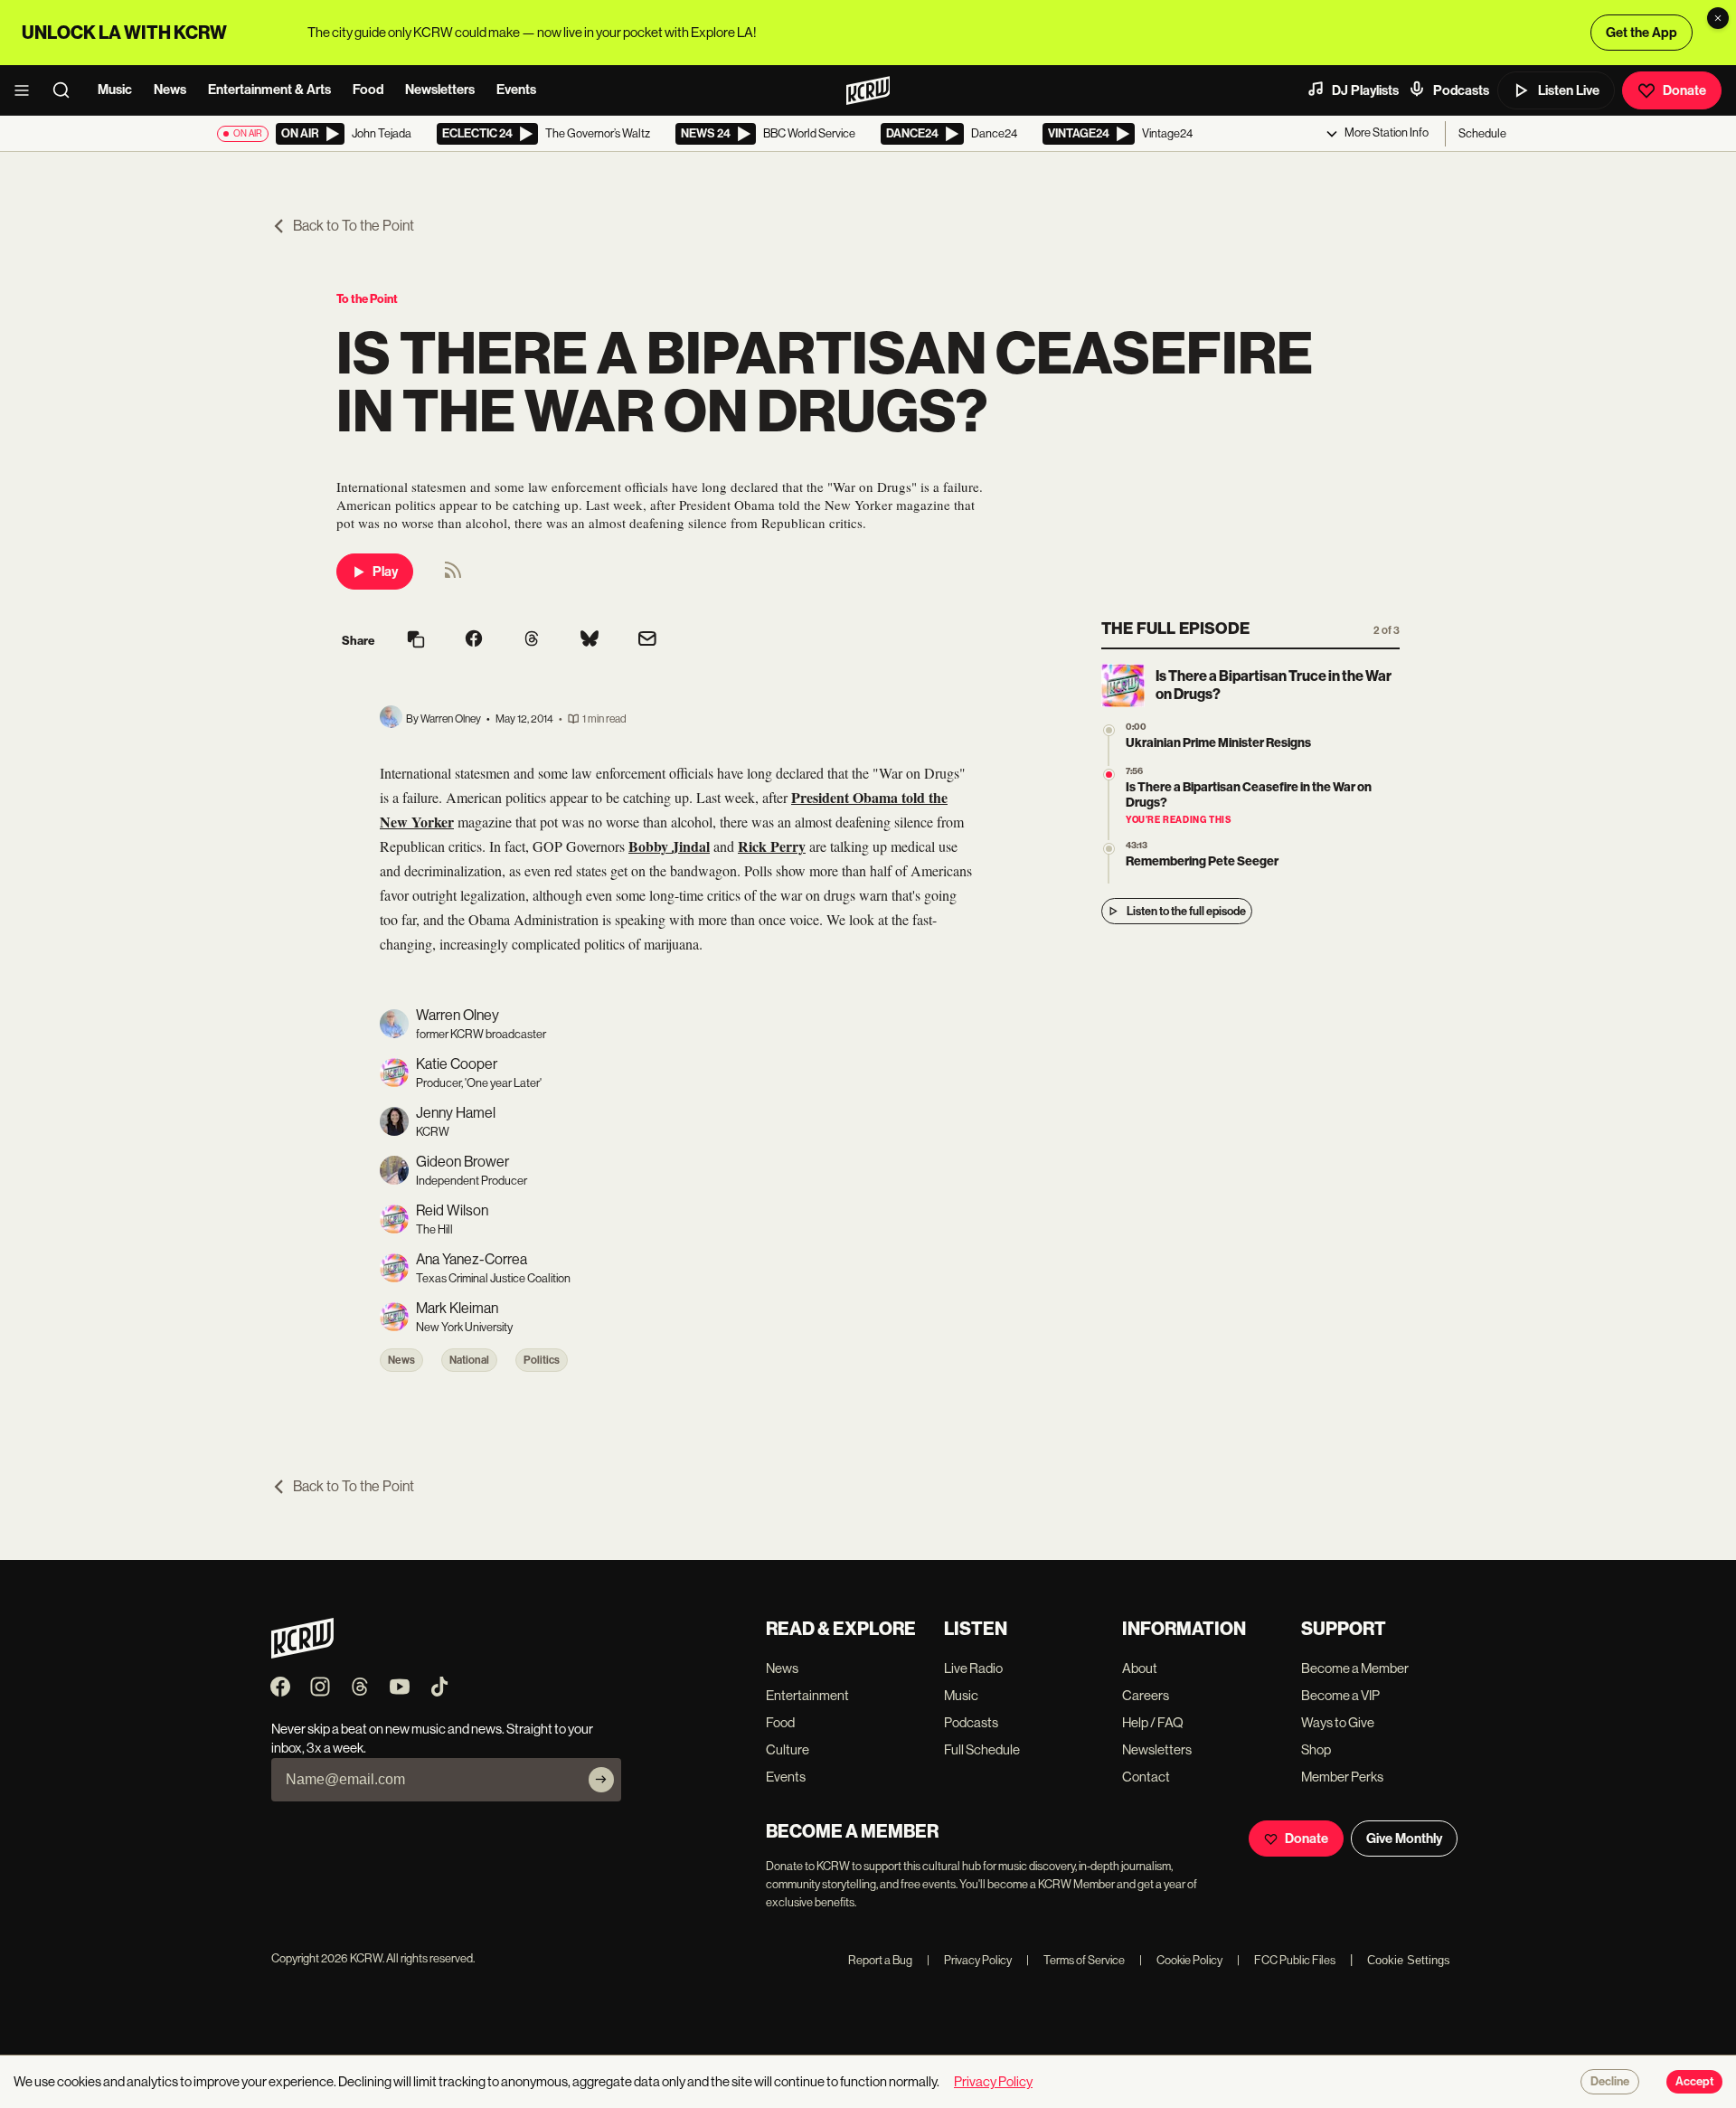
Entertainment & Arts (269, 90)
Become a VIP (1340, 1695)
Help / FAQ (1153, 1722)
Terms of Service (1076, 1960)
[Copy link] (416, 641)
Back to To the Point (354, 226)
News (170, 90)
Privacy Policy (969, 1960)
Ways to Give (1338, 1722)
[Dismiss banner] (1718, 18)
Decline (1610, 2082)
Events (516, 90)
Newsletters (440, 90)
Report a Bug (880, 1960)
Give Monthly (1404, 1839)
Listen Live (1569, 90)
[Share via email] (647, 641)
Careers (1146, 1695)
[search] (67, 90)
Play (385, 572)
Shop (1316, 1749)
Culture (788, 1749)
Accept (1694, 2082)
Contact (1146, 1777)
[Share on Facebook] (474, 640)
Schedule (1482, 133)
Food (368, 90)
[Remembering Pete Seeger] (1109, 849)
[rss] (453, 576)
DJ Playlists (1365, 90)
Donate (1684, 90)
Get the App (1642, 33)
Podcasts (1461, 90)
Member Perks (1342, 1777)
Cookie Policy (1181, 1960)
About (1140, 1668)
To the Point (367, 299)
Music (115, 90)
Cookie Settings (1409, 1960)
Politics (542, 1360)
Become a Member (1355, 1668)
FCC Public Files (1286, 1960)
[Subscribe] (601, 1780)
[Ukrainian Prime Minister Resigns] (1109, 730)
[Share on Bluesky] (590, 640)
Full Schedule (982, 1749)
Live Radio (973, 1668)
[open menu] (27, 90)
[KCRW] (302, 1654)
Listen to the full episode (1186, 911)
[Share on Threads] (532, 640)
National (469, 1360)
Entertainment (807, 1695)
